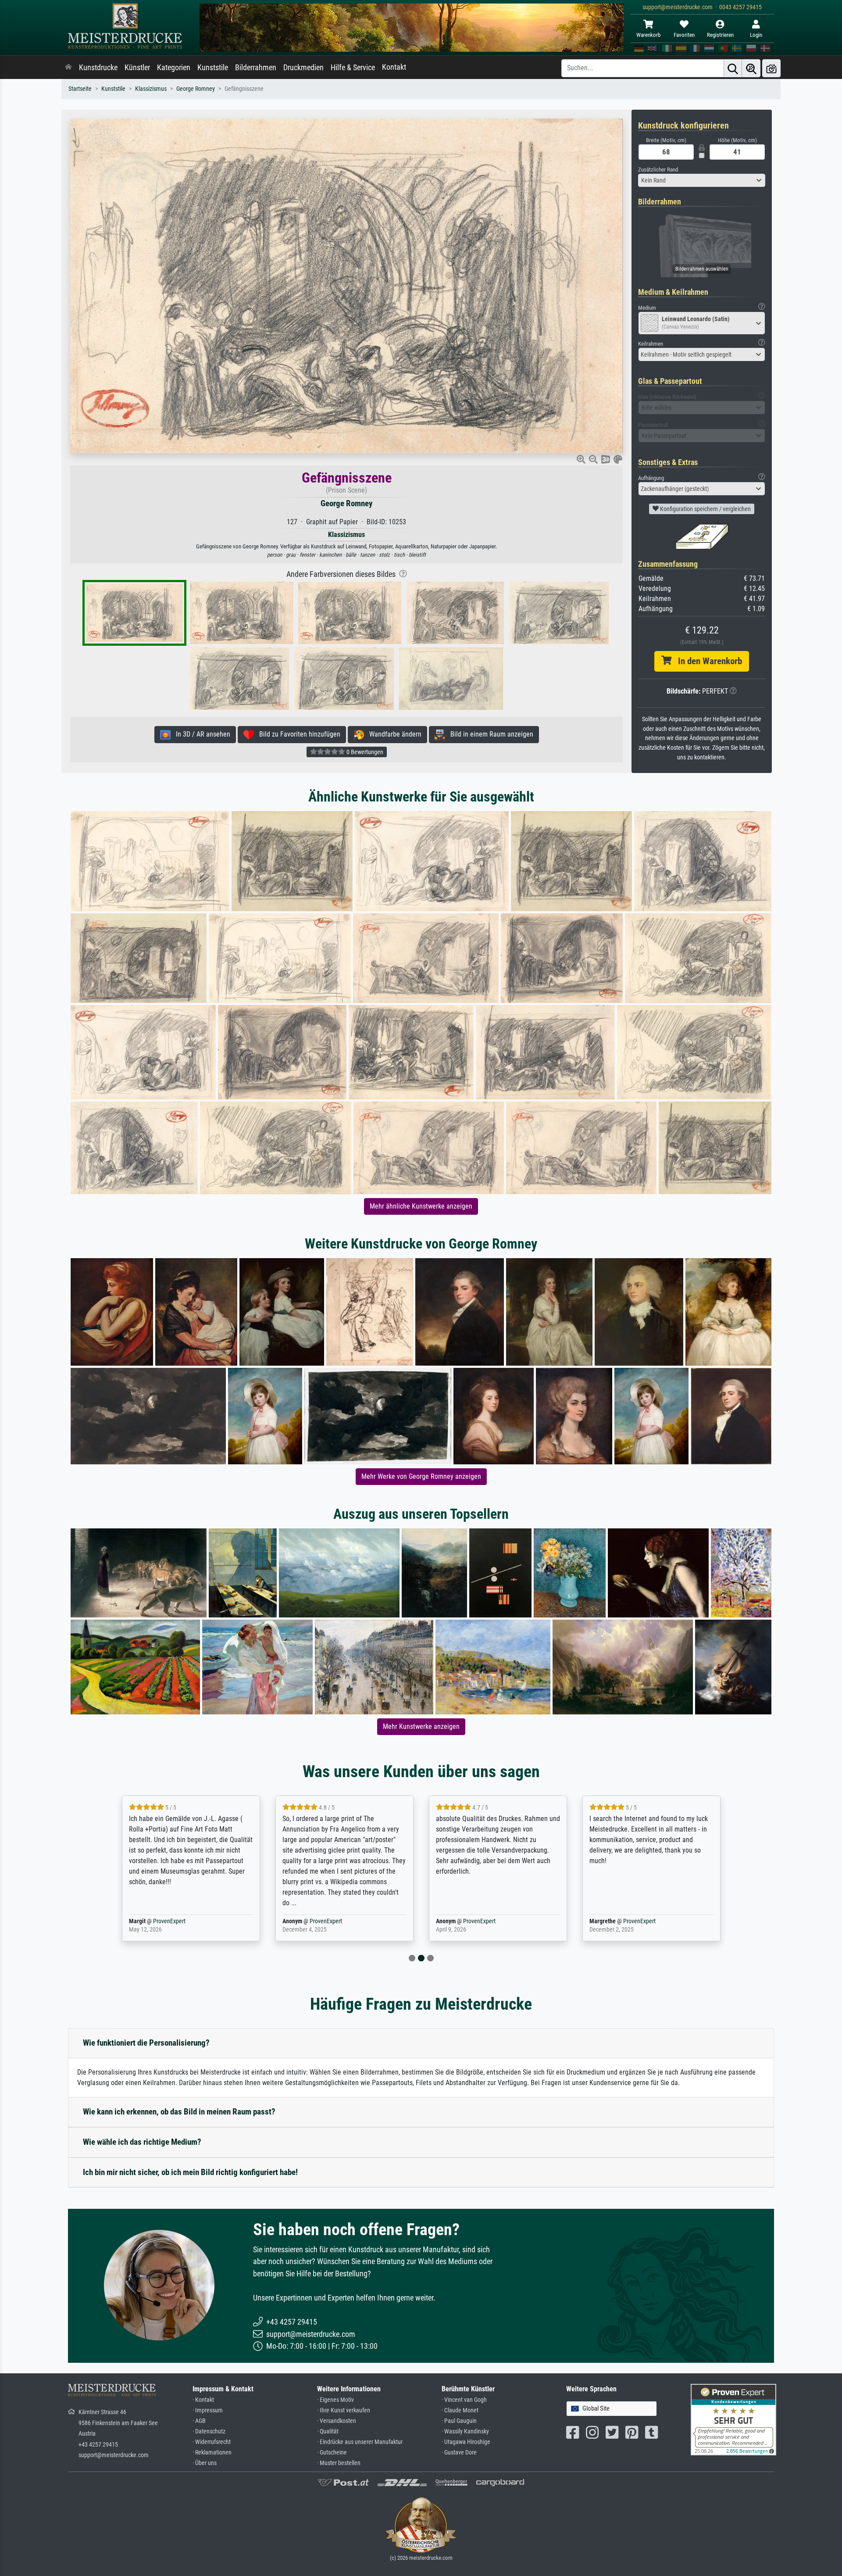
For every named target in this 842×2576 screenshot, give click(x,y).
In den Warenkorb (707, 661)
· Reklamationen (212, 2453)
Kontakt (394, 67)
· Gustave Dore (459, 2453)
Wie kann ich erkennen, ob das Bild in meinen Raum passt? (179, 2112)
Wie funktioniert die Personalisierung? (146, 2043)
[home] (68, 68)
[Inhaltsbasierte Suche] (751, 68)
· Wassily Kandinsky (465, 2431)
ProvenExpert (169, 1921)
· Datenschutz (209, 2431)
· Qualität (328, 2431)
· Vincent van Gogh (464, 2400)
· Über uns (205, 2463)
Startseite (80, 89)
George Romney (196, 89)
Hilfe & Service (353, 68)
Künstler (137, 68)
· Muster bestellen (339, 2463)
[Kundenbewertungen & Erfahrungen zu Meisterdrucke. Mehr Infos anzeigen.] (733, 2419)
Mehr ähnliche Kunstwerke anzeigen (421, 1206)
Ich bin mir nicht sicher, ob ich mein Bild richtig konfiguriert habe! (190, 2172)
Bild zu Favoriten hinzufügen (297, 734)
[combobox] (702, 180)
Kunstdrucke (98, 68)
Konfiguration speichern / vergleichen (705, 509)
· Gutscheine (332, 2453)
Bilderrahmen (256, 68)
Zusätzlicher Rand (658, 170)
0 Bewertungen (364, 752)
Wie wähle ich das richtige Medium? (142, 2142)
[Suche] (733, 68)
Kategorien (174, 68)
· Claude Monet (460, 2410)
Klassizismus (151, 89)
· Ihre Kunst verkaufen (344, 2410)
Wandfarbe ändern (393, 734)
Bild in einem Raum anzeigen (489, 734)
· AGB (199, 2421)
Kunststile (213, 68)
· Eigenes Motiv (335, 2400)
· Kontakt (203, 2400)
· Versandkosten (337, 2421)
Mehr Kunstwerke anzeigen (421, 1726)
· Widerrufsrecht (212, 2442)
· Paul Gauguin (459, 2421)
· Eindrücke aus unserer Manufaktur (360, 2442)
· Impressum (208, 2410)
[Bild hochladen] (771, 68)
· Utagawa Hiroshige (466, 2442)
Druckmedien (303, 68)
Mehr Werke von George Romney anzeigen (421, 1476)
